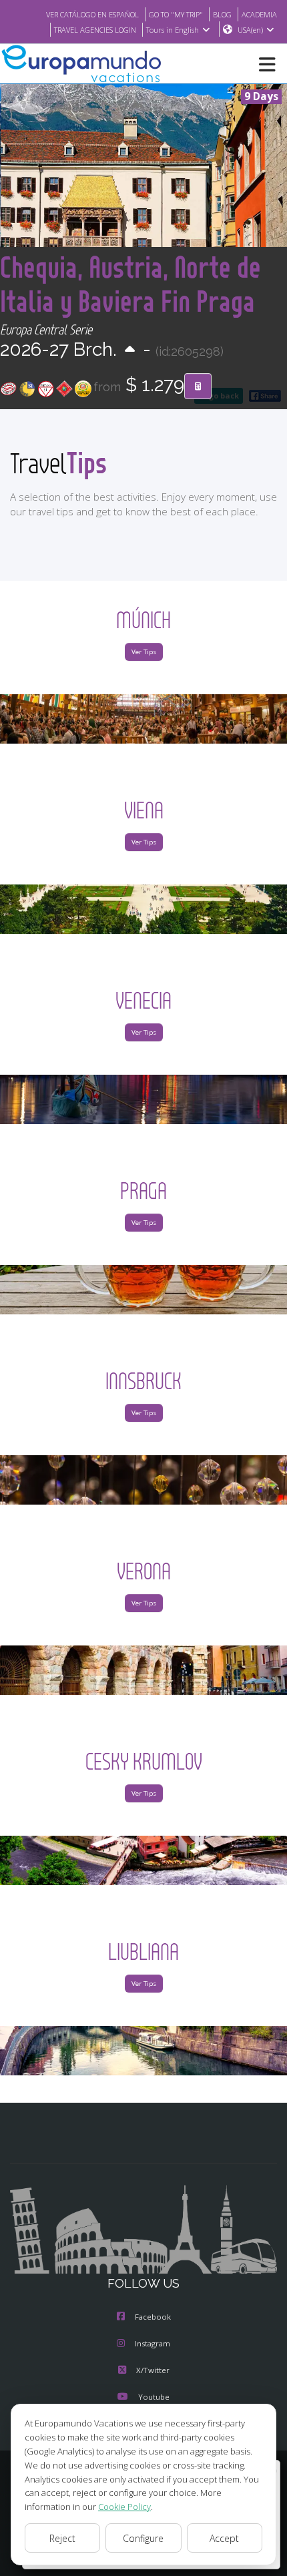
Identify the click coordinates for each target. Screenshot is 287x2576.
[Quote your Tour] (198, 387)
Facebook (153, 2317)
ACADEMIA (259, 14)
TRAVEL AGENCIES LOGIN (95, 30)
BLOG (222, 14)
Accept (224, 2538)
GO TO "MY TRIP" (176, 14)
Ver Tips (144, 652)
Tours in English (173, 30)
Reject (62, 2538)
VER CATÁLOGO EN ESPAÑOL (92, 14)
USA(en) (250, 30)
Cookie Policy (124, 2507)
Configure (143, 2538)
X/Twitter (153, 2370)
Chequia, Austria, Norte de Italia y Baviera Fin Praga (130, 284)
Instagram (153, 2343)
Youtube (154, 2397)
